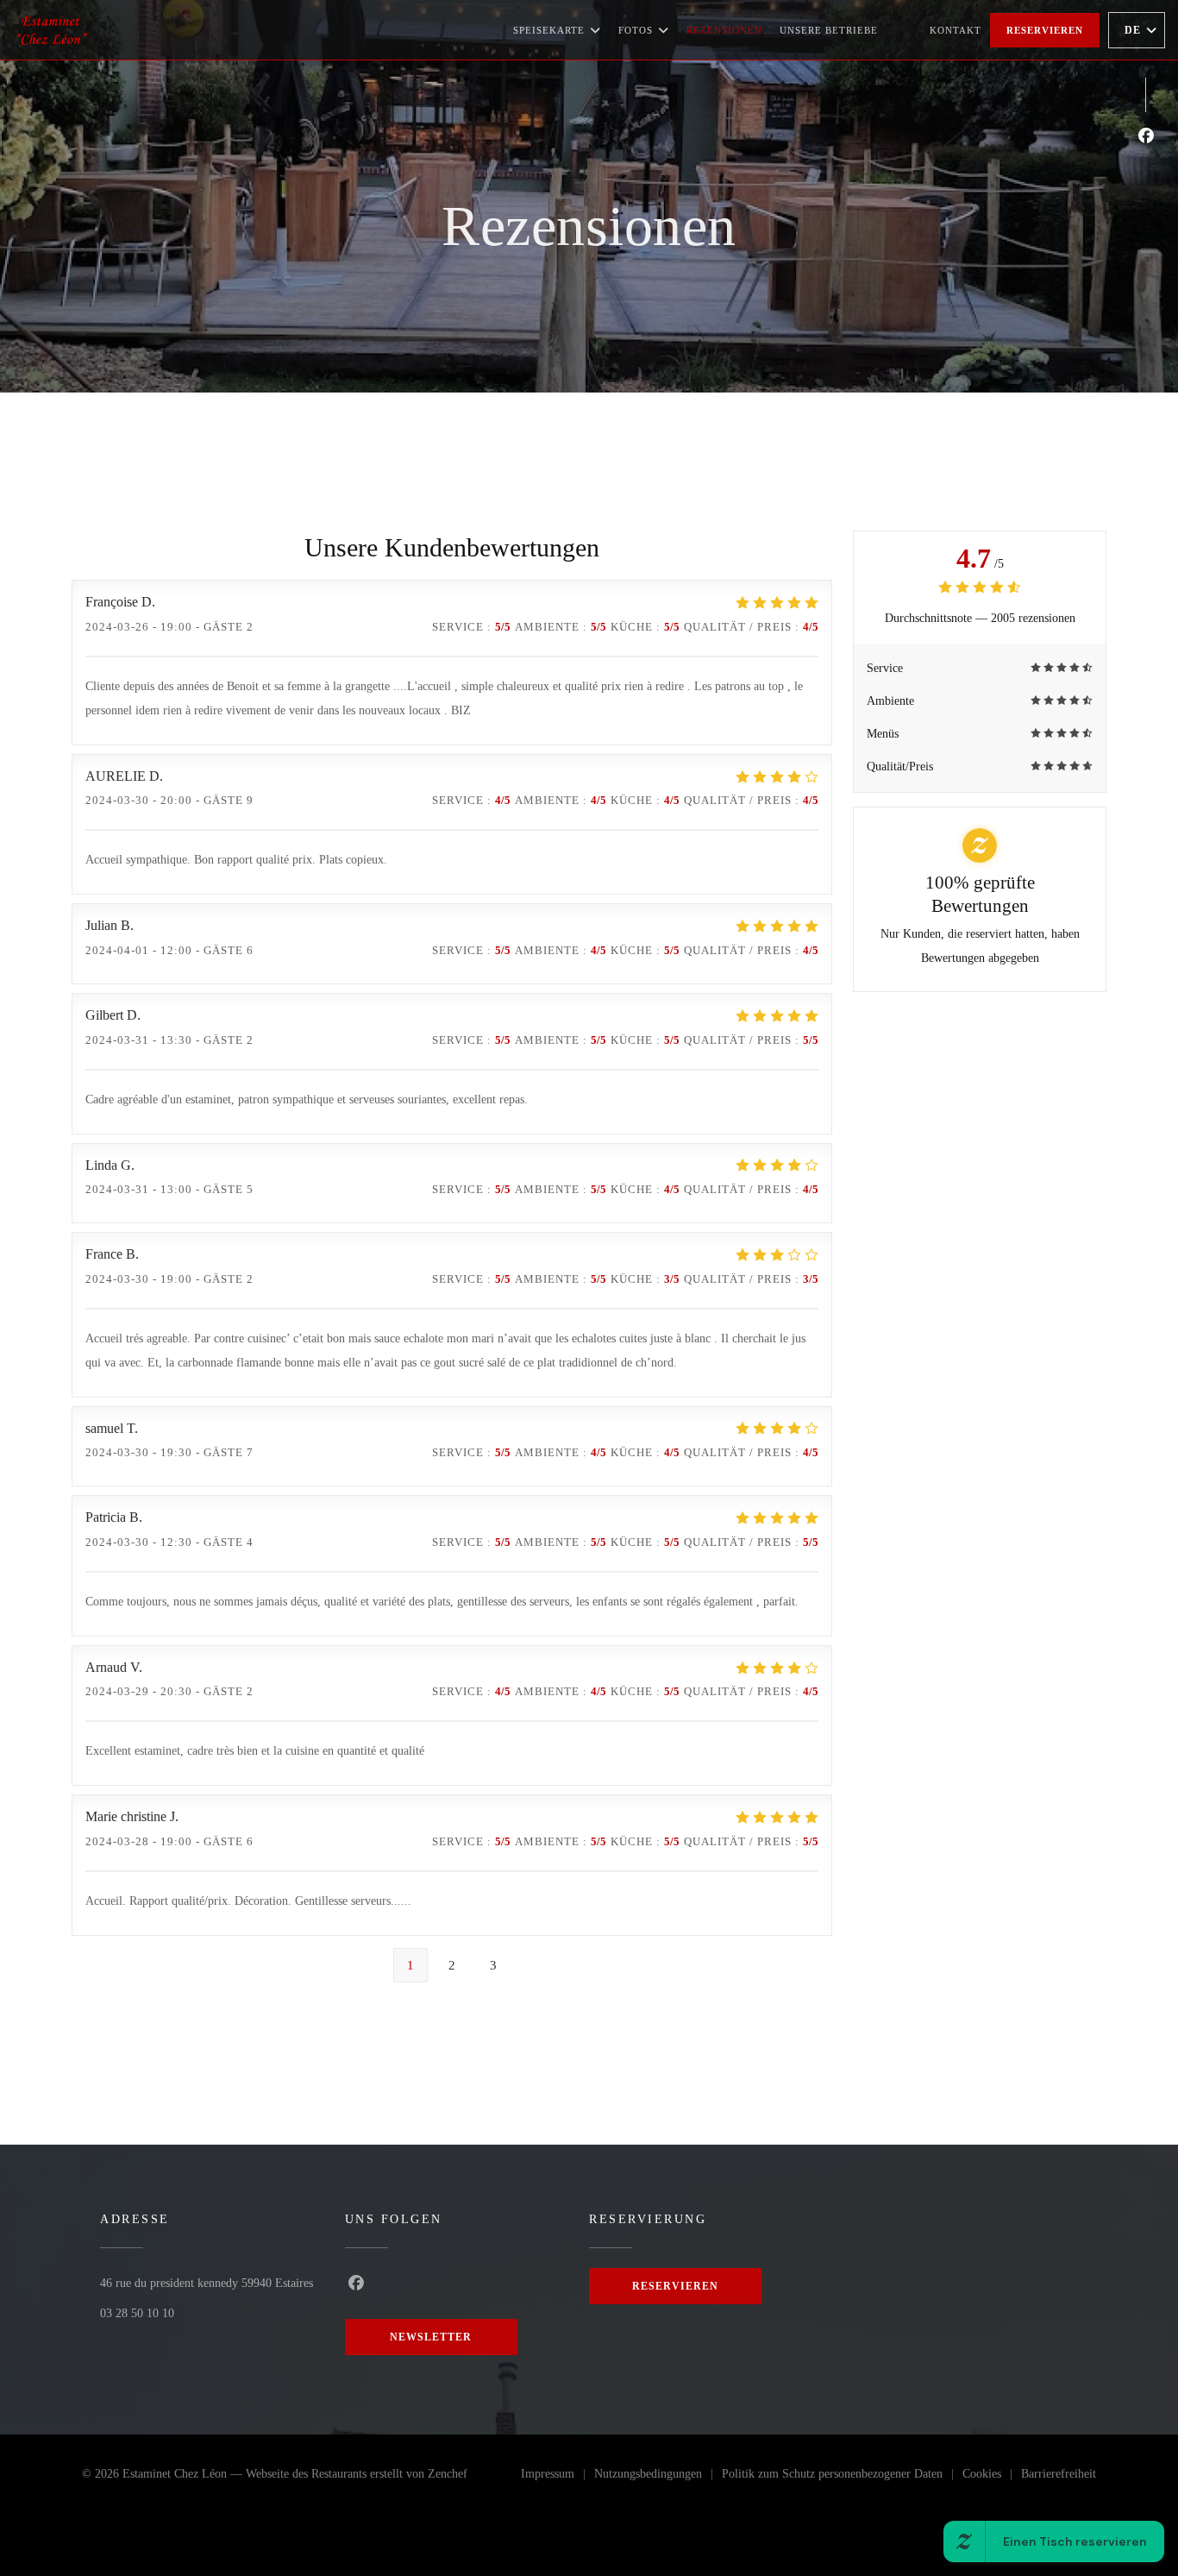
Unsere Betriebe (829, 30)
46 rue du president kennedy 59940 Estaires (207, 2283)
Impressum (558, 2477)
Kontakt (956, 30)
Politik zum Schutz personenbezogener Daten (842, 2477)
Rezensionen (724, 30)
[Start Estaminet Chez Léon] (52, 30)
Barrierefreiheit (1059, 2477)
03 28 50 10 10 (137, 2313)
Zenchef (448, 2474)
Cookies (992, 2477)
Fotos (636, 30)
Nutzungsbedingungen (658, 2477)
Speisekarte (549, 30)
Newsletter (431, 2337)
